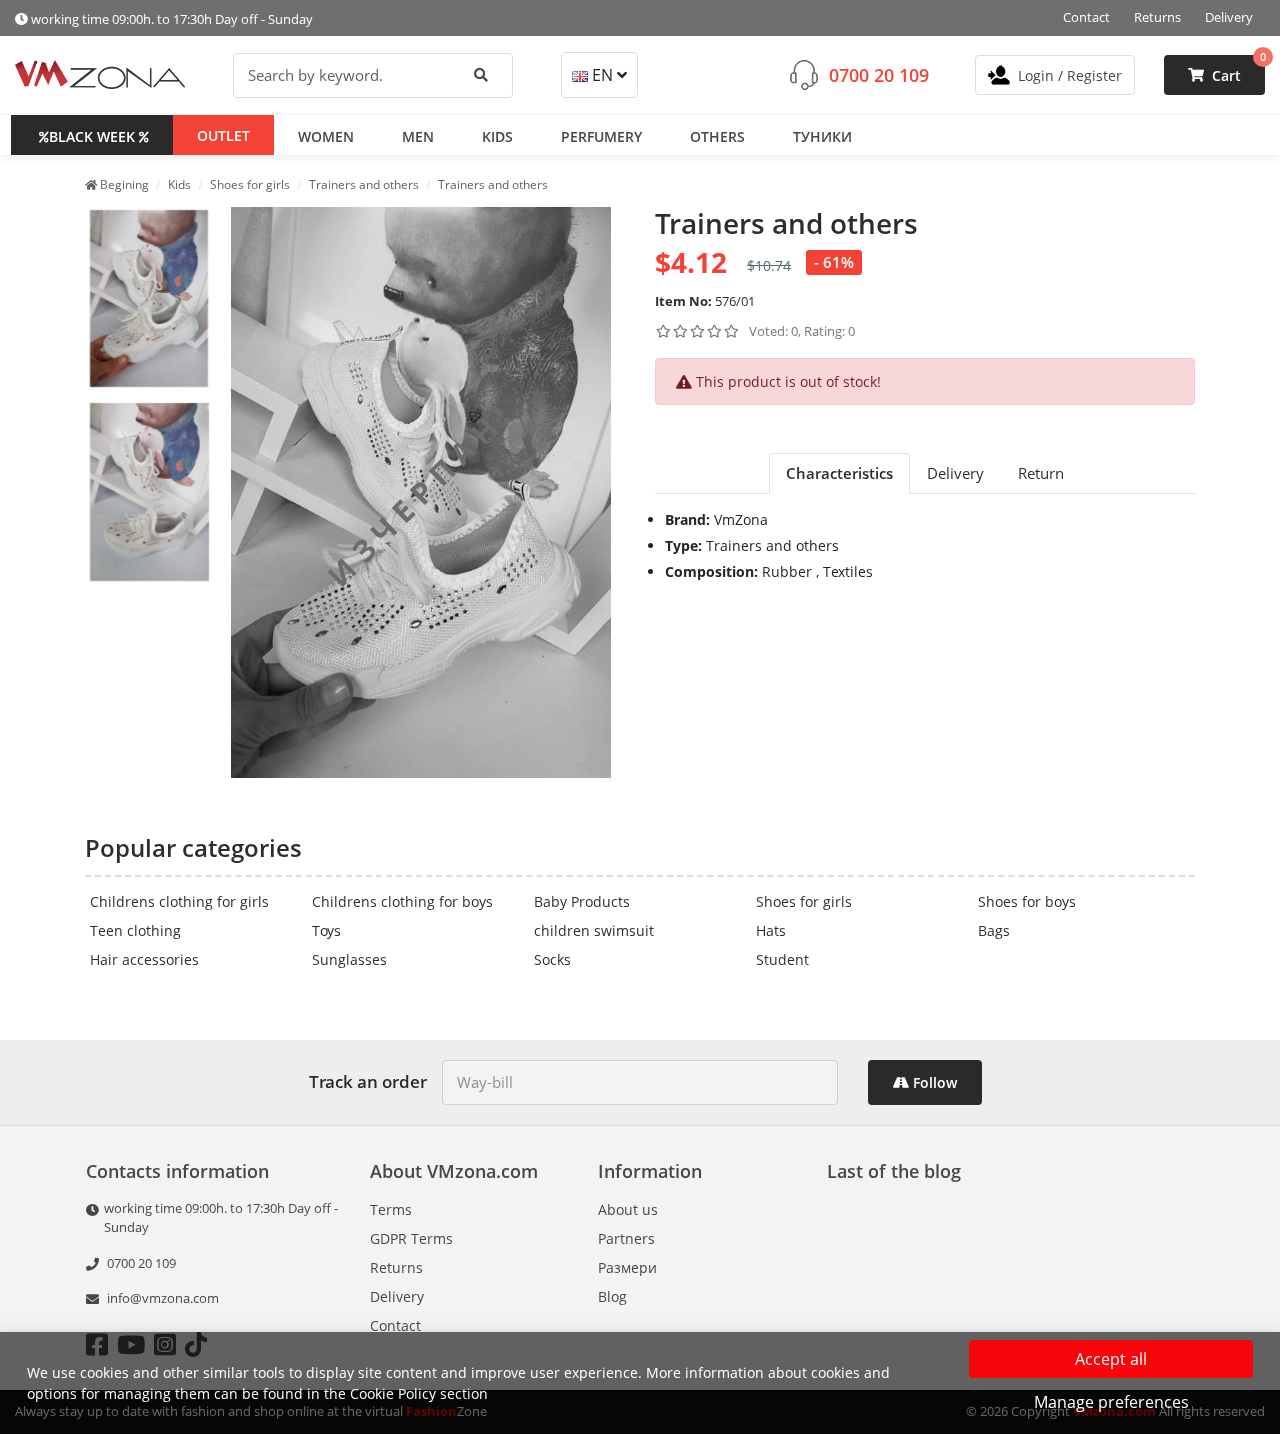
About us (628, 1209)
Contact (1086, 17)
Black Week (92, 135)
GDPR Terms (411, 1238)
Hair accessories (144, 959)
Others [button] (717, 135)
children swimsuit (594, 930)
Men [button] (418, 135)
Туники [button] (822, 135)
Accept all (1111, 1359)
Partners (626, 1238)
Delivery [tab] (955, 473)
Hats (771, 930)
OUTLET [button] (223, 134)
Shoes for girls (804, 901)
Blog (612, 1296)
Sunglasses (349, 959)
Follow (933, 1082)
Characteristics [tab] (839, 473)
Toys (326, 930)
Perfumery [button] (601, 135)
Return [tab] (1041, 473)
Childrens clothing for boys (402, 901)
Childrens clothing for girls (179, 901)
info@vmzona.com (163, 1298)
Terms (391, 1209)
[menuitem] (149, 299)
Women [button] (326, 135)
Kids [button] (497, 135)
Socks (552, 959)
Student (782, 959)
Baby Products (582, 901)
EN (602, 75)
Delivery (1229, 17)
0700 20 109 (879, 74)
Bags (994, 930)
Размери (627, 1267)
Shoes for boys (1027, 901)
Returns (1157, 17)
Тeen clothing (135, 930)
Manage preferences (1111, 1402)
